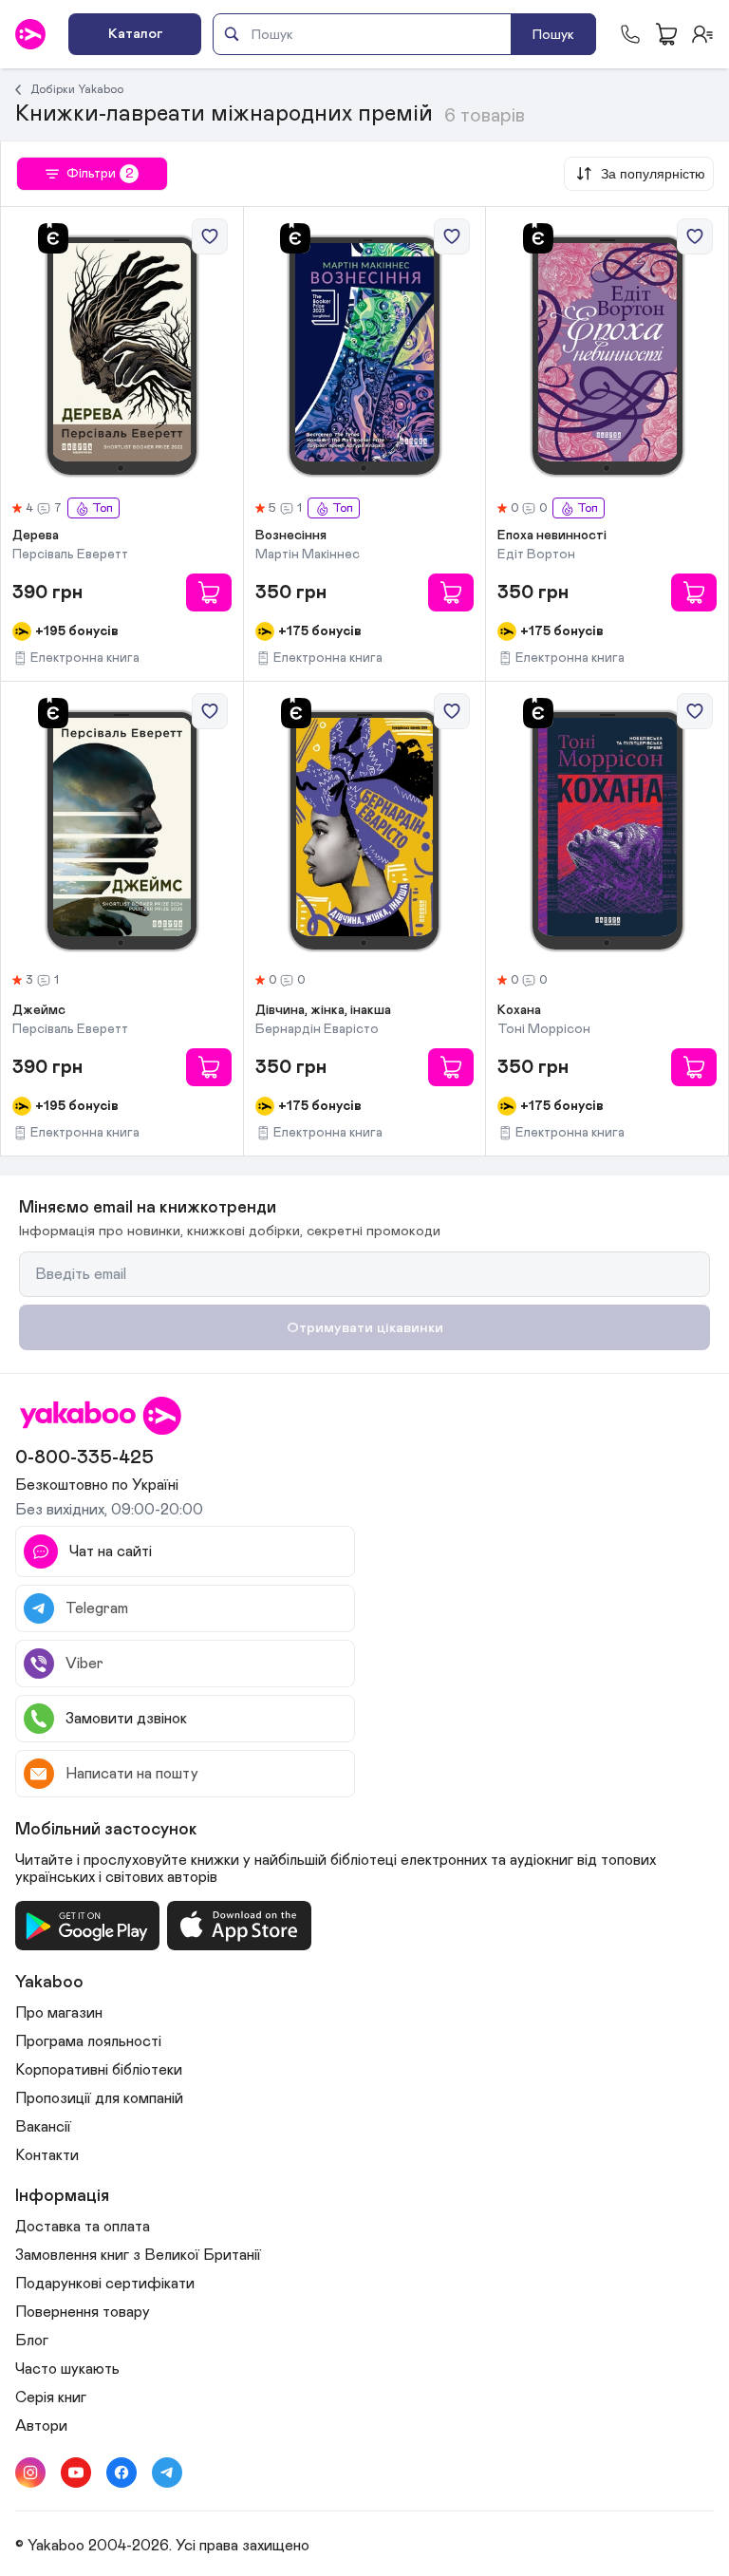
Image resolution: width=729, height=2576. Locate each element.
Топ (103, 508)
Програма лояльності (88, 2041)
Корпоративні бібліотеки (99, 2070)
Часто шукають (67, 2369)
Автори (41, 2426)
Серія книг (51, 2397)
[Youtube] (76, 2473)
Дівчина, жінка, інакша (323, 1010)
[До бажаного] (210, 236)
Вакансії (43, 2127)
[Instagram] (30, 2473)
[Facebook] (121, 2473)
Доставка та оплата (83, 2227)
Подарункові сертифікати (105, 2284)
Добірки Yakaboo (77, 89)
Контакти (47, 2155)
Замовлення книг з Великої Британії (138, 2255)
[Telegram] (167, 2473)
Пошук (553, 35)
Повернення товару (83, 2312)
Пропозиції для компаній (99, 2098)
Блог (32, 2341)
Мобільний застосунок (106, 1830)
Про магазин (59, 2013)
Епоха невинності (552, 536)
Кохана (519, 1010)
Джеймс (39, 1010)
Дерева (36, 536)
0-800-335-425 (84, 1457)
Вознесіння (291, 536)
